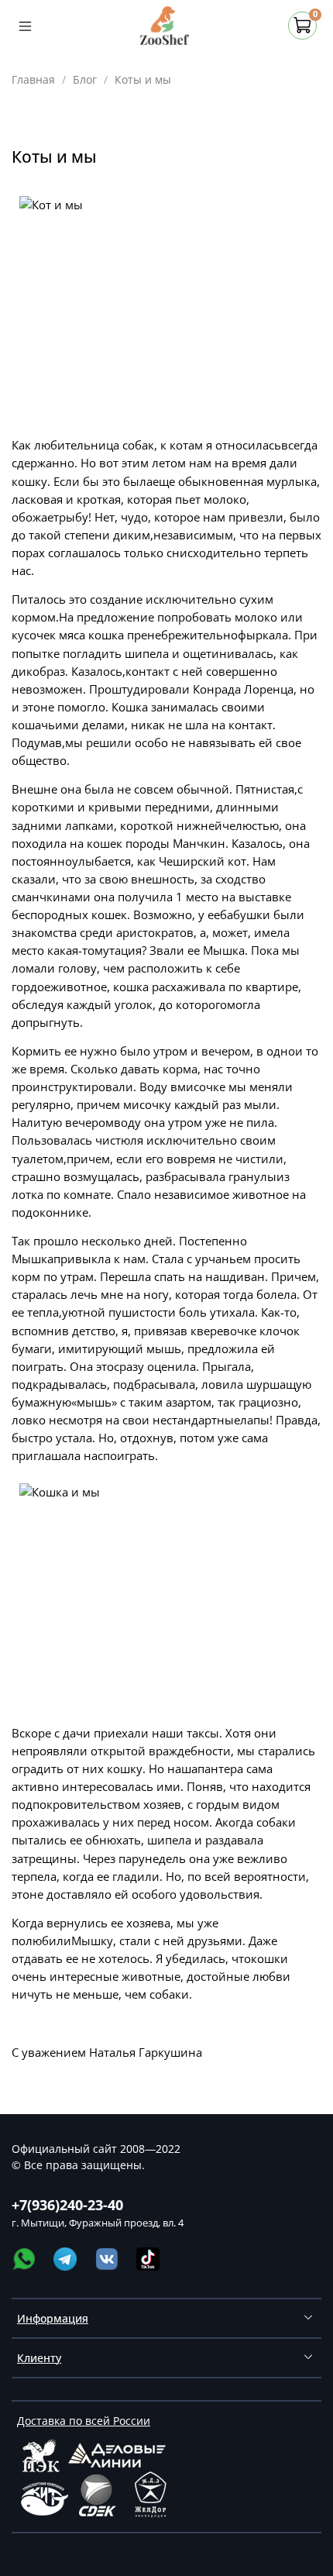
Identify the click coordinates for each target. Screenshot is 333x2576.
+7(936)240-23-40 (67, 2205)
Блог (85, 79)
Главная (33, 79)
